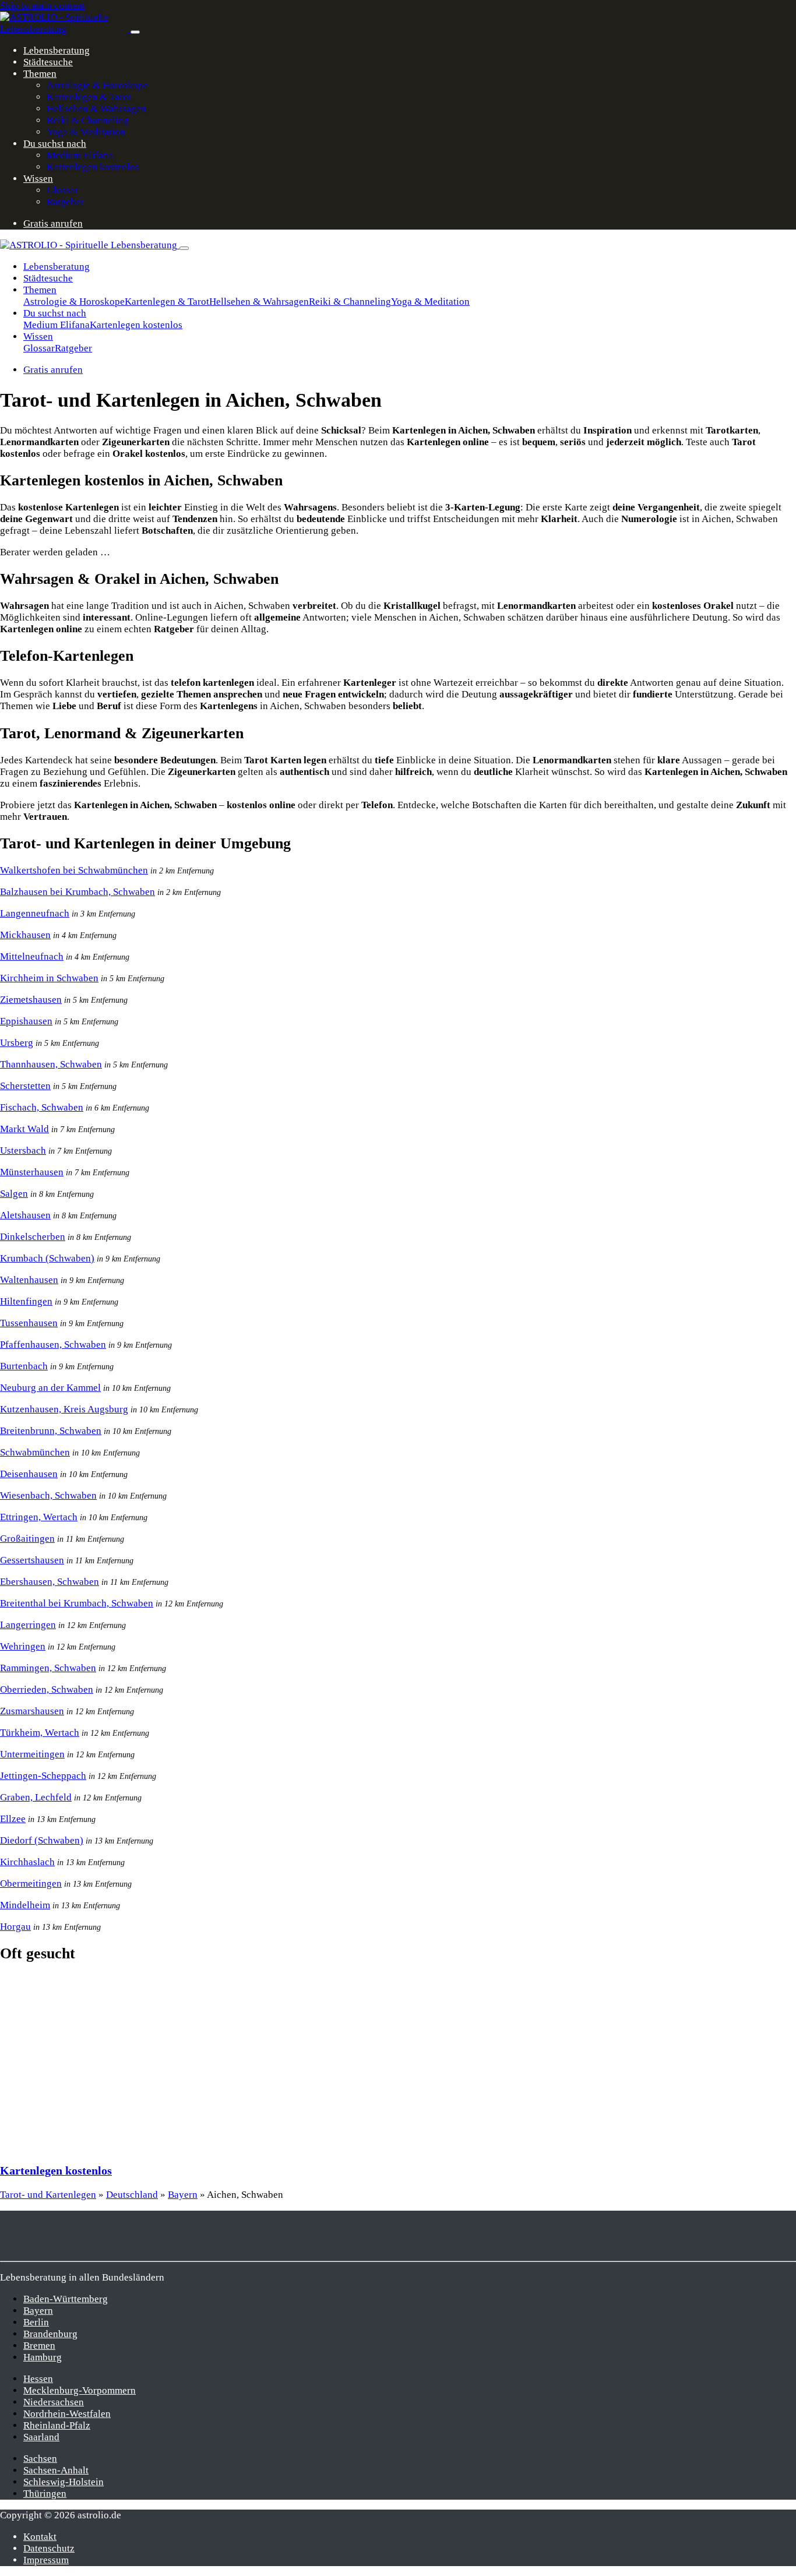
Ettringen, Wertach (39, 1517)
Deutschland (132, 2195)
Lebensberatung (57, 50)
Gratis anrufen (53, 223)
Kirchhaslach (27, 1862)
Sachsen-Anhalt (56, 2470)
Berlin (36, 2322)
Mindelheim (25, 1905)
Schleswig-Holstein (64, 2482)
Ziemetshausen (31, 1000)
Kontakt (40, 2537)
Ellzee (13, 1819)
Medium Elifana (80, 155)
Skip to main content (43, 6)
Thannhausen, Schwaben (51, 1064)
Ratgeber (65, 202)
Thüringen (45, 2494)
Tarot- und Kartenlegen (48, 2195)
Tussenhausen (29, 1323)
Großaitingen (27, 1539)
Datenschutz (49, 2548)
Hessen (38, 2379)
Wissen (38, 179)
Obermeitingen (31, 1883)
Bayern (183, 2195)
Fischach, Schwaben (42, 1107)
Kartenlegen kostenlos (93, 167)
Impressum (46, 2560)
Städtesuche (48, 62)
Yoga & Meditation (86, 132)
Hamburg (43, 2357)
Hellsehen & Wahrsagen (96, 109)
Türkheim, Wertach (40, 1733)
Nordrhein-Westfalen (67, 2414)
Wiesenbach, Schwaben (48, 1495)
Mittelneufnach (32, 956)
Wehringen (23, 1646)
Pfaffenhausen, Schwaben (53, 1345)
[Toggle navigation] (135, 32)
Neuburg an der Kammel (50, 1388)
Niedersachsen (54, 2402)
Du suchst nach (55, 144)
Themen (40, 74)
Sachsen (40, 2459)
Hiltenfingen (26, 1301)
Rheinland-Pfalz (57, 2425)
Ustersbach (23, 1150)
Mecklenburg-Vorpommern (80, 2390)
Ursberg (17, 1043)
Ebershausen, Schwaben (50, 1582)
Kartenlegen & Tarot (89, 97)
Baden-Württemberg (66, 2299)
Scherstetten (25, 1086)
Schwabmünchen (35, 1452)
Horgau (15, 1927)
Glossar (62, 190)
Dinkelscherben (33, 1237)
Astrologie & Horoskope (97, 85)
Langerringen (28, 1625)
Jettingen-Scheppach (43, 1776)
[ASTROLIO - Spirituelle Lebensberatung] (65, 29)
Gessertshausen (32, 1560)
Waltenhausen (29, 1280)
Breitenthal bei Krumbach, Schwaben (77, 1603)
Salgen (14, 1194)
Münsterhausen (32, 1172)
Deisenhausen (29, 1474)
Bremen (39, 2346)
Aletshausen (25, 1215)
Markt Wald (24, 1129)
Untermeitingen (32, 1754)
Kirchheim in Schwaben (49, 978)
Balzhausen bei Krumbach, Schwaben (78, 892)
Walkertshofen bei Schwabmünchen (74, 870)
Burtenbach (24, 1366)
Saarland (41, 2437)
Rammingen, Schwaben (48, 1668)
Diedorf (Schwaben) (42, 1840)
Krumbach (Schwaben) (47, 1258)
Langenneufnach (35, 913)
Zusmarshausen (32, 1711)
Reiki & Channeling (88, 120)
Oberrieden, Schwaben (47, 1689)
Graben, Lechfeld (36, 1797)
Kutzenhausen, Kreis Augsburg (64, 1409)
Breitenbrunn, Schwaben (51, 1431)
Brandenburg (50, 2334)
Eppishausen (26, 1021)
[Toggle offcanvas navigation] (184, 248)
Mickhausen (25, 935)
